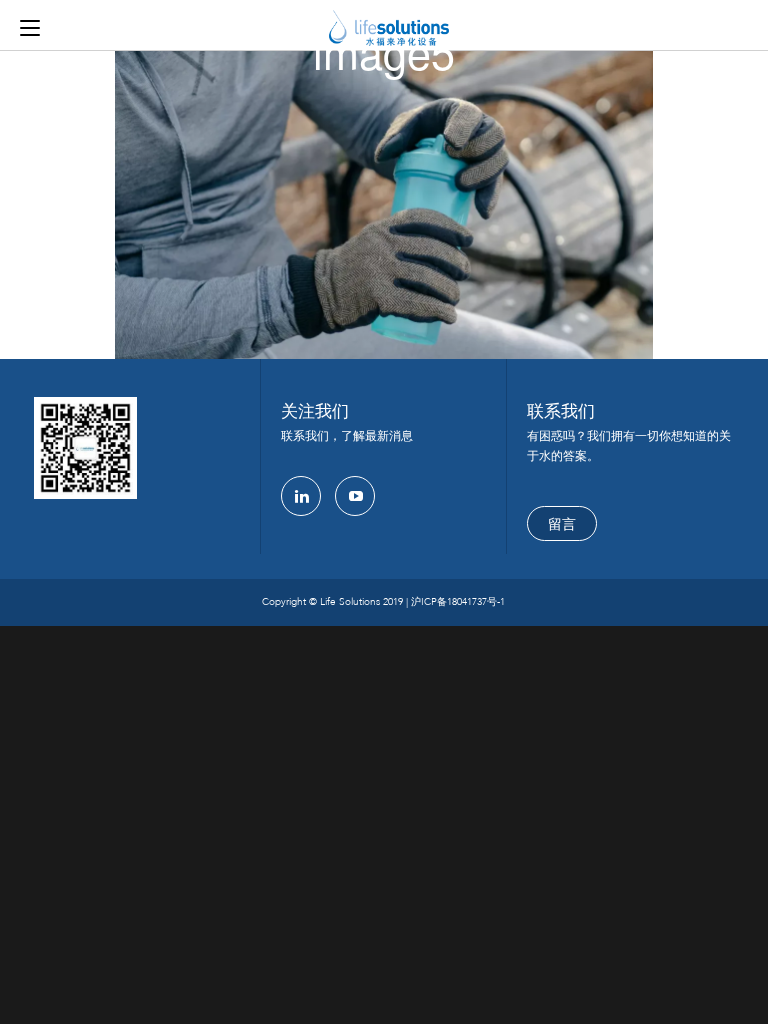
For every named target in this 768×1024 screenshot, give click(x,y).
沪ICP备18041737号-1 (458, 602)
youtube (355, 496)
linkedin (301, 496)
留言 (562, 524)
